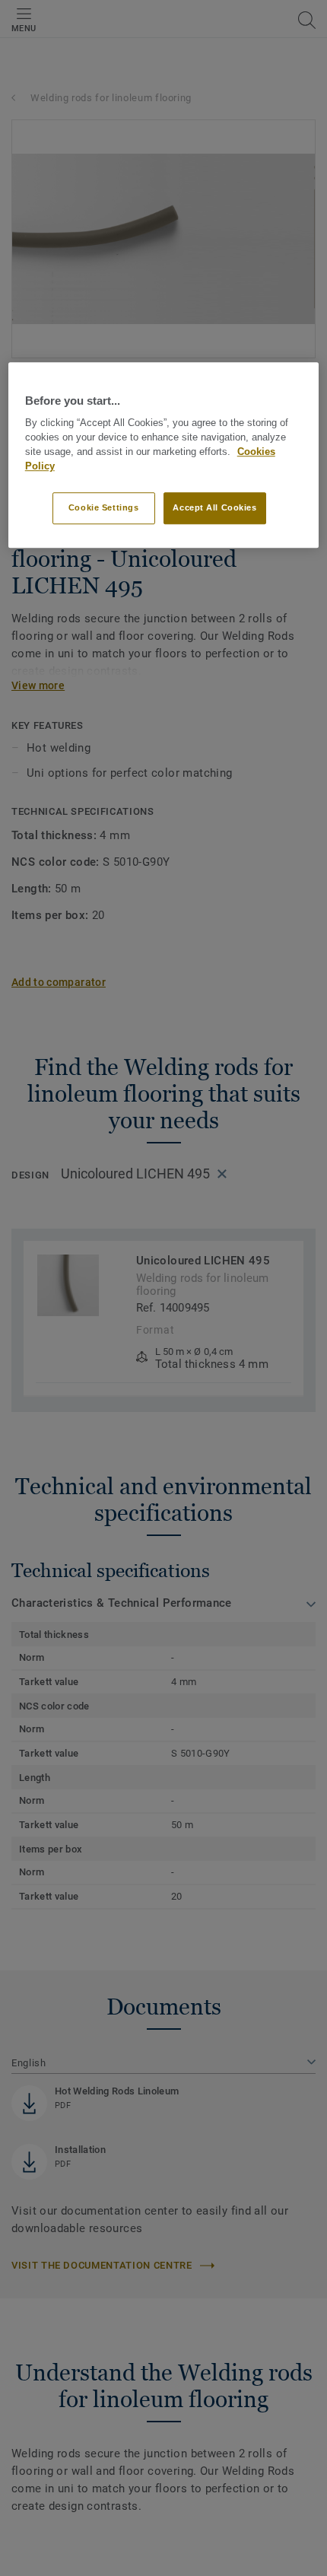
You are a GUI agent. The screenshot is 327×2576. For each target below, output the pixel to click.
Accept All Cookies (214, 508)
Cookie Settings (104, 508)
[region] (164, 455)
